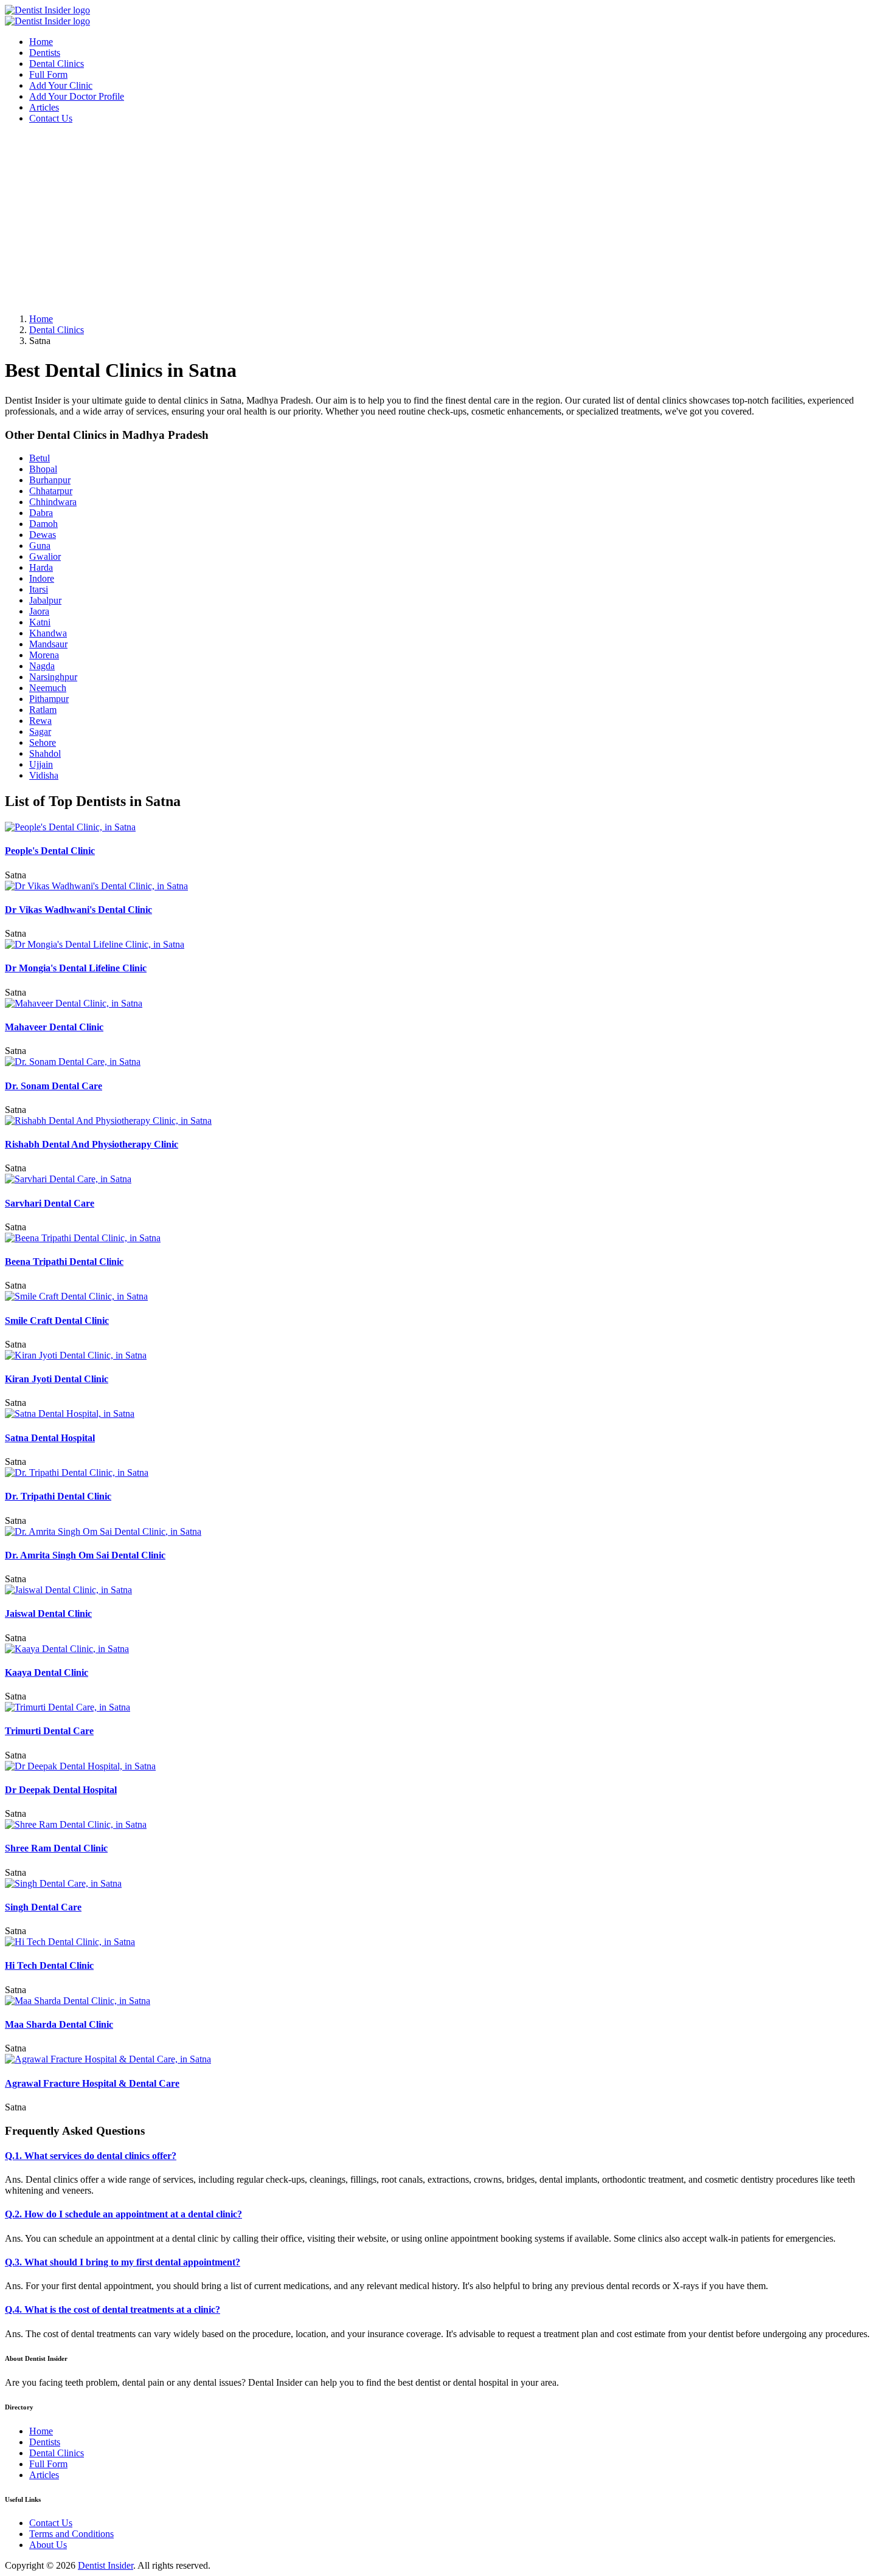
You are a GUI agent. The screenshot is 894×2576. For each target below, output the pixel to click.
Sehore (43, 742)
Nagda (42, 666)
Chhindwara (53, 502)
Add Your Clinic (61, 85)
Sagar (40, 732)
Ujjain (41, 764)
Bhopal (43, 469)
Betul (40, 458)
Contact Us (51, 118)
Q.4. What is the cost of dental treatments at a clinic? (113, 2309)
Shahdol (45, 753)
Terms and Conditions (71, 2534)
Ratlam (43, 710)
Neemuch (48, 688)
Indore (42, 578)
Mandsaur (48, 644)
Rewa (40, 721)
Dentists (45, 53)
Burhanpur (50, 480)
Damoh (43, 524)
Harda (41, 567)
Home (41, 42)
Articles (44, 107)
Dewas (43, 535)
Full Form (48, 74)
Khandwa (48, 633)
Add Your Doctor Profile (77, 96)
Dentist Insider (106, 2565)
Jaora (39, 611)
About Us (48, 2545)
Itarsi (39, 589)
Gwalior (45, 556)
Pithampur (49, 699)
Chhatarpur (51, 491)
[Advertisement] (370, 219)
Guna (40, 546)
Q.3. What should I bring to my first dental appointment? (123, 2262)
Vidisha (44, 775)
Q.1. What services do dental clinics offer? (91, 2156)
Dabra (41, 513)
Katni (40, 622)
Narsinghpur (53, 677)
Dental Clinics (57, 64)
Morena (44, 655)
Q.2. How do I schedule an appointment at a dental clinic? (123, 2214)
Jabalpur (45, 600)
